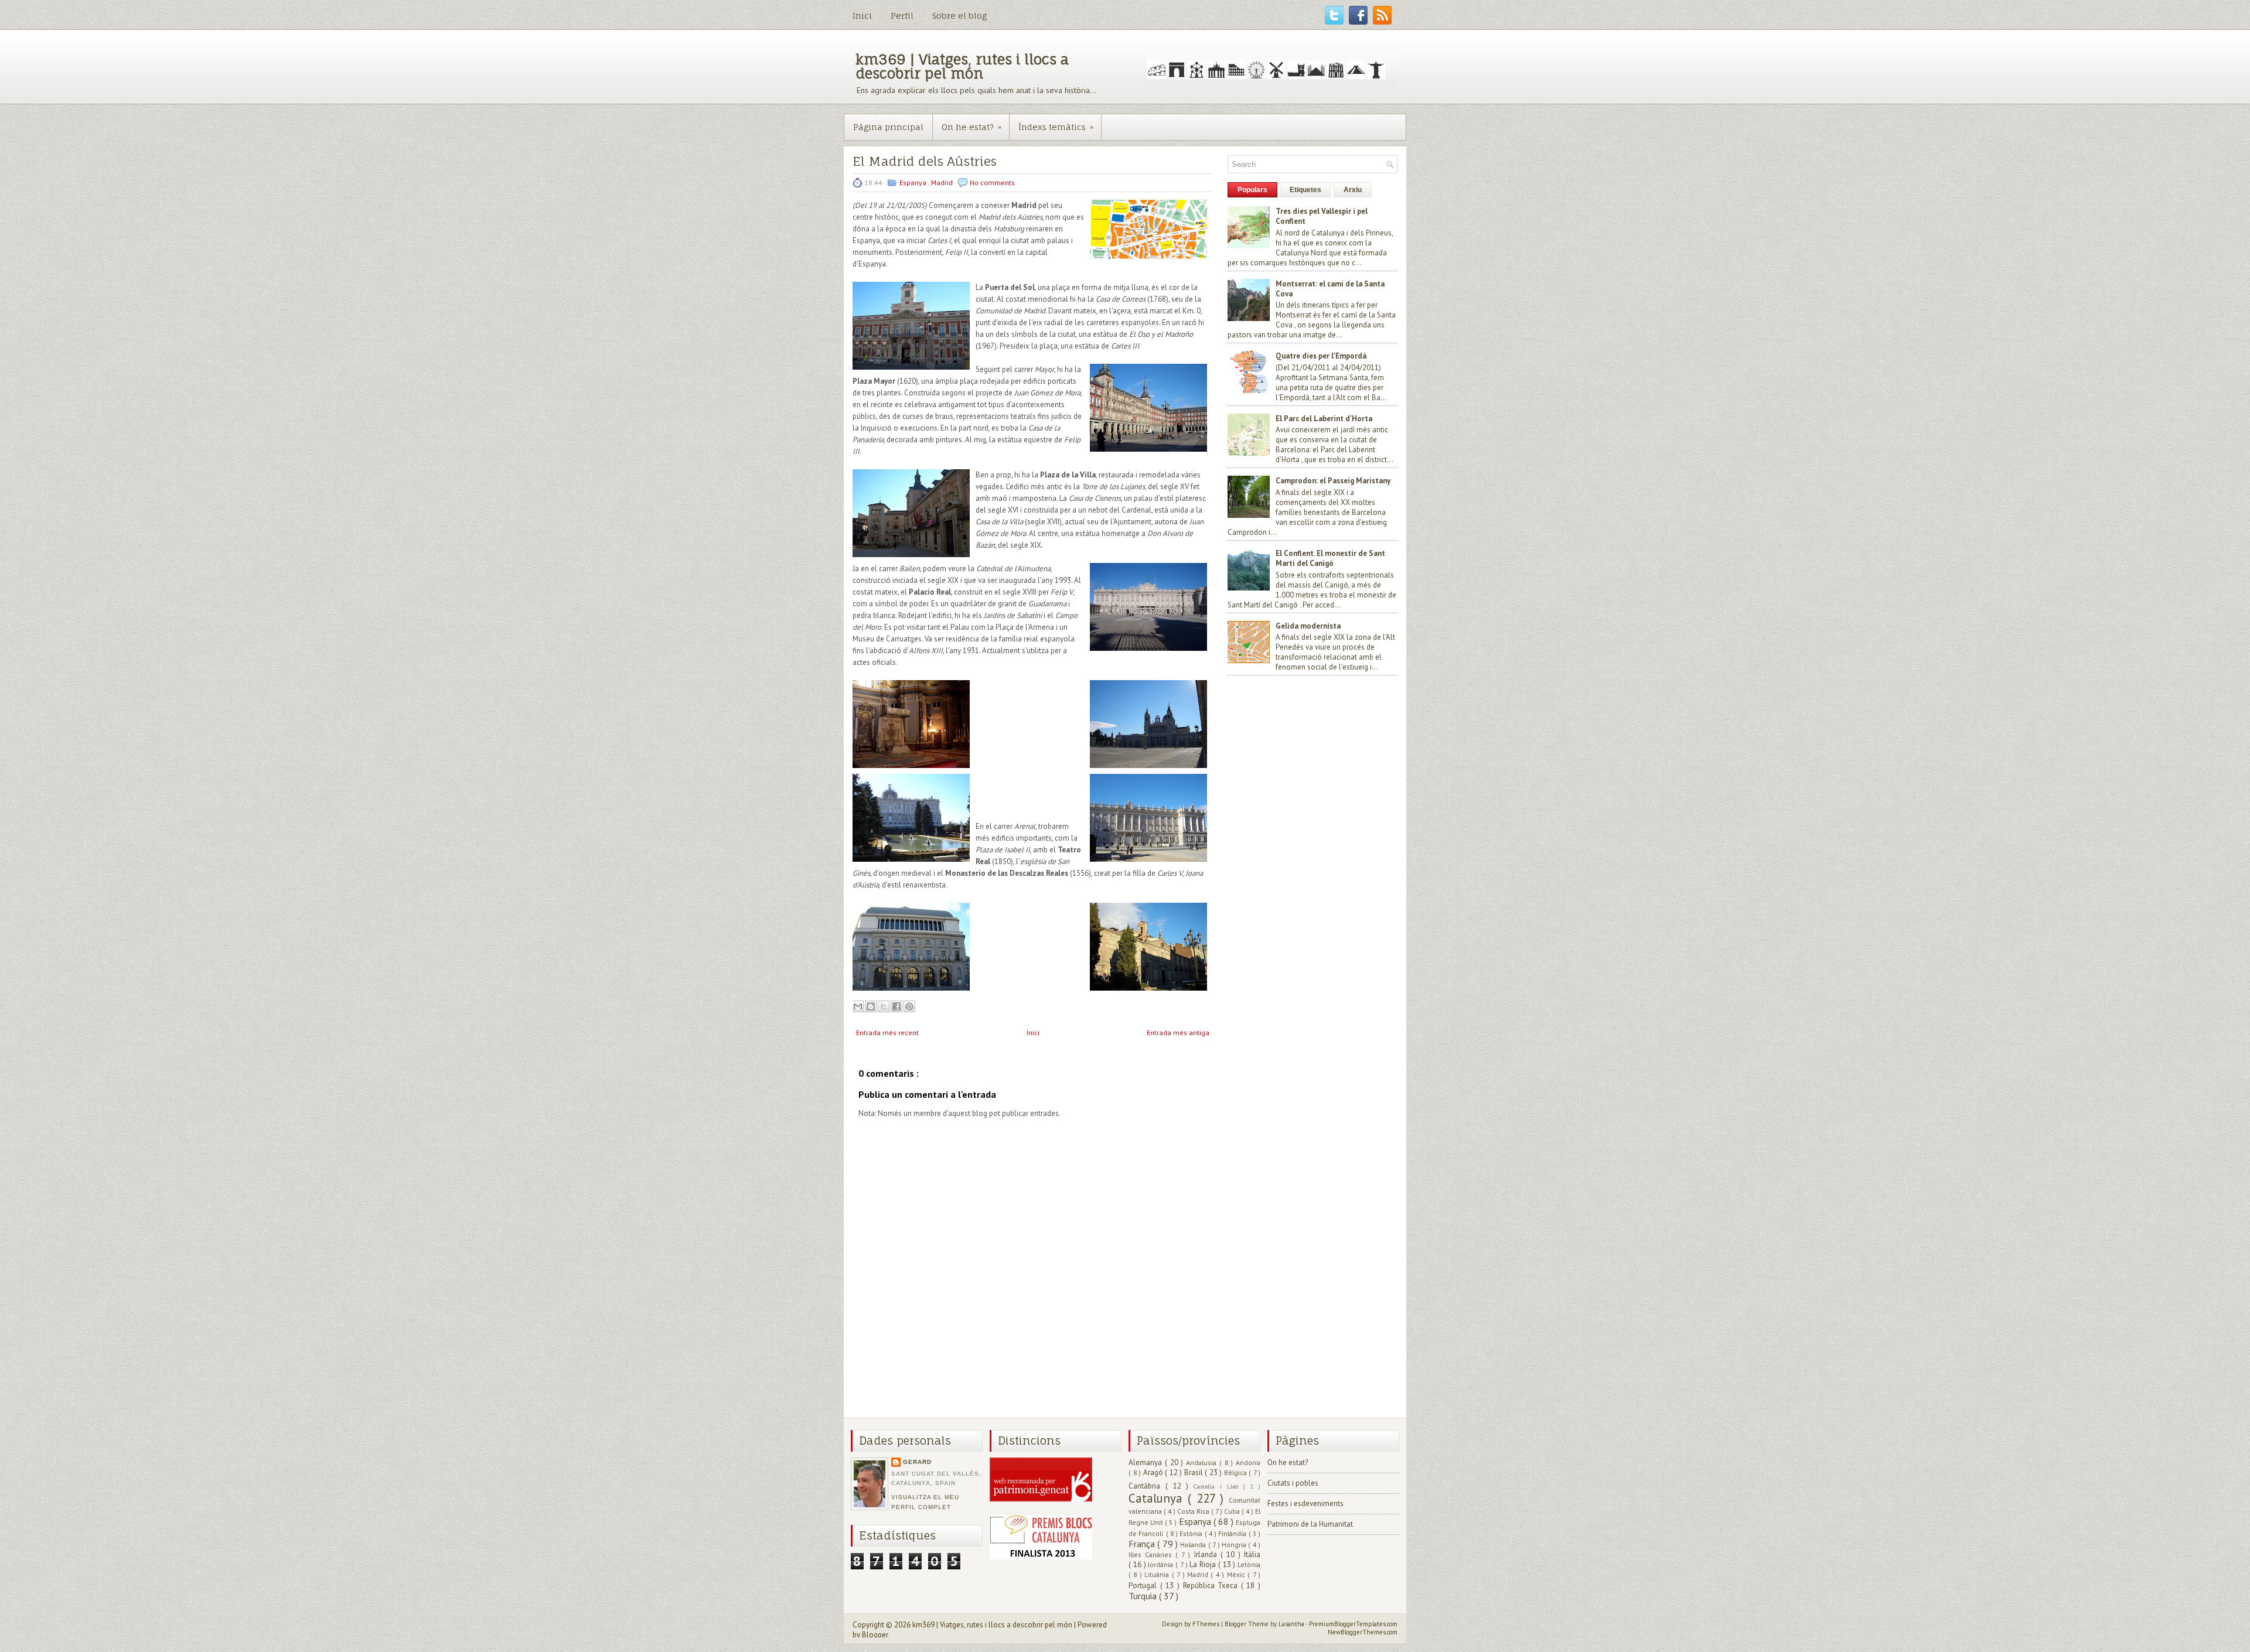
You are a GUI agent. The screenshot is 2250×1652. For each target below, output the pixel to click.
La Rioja (1204, 1564)
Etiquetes (1305, 190)
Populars (1252, 190)
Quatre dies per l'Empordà (1321, 356)
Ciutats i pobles (1293, 1483)
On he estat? (971, 127)
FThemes (1207, 1624)
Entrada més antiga (1178, 1032)
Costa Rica (1194, 1511)
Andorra (1248, 1462)
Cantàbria (1147, 1486)
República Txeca (1212, 1586)
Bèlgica (1237, 1472)
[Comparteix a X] (884, 1006)
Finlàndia (1233, 1533)
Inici (862, 16)
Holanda (1194, 1545)
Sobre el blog (959, 16)
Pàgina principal (888, 127)
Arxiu (1353, 190)
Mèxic (1237, 1574)
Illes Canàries (1152, 1554)
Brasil (1195, 1472)
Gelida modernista (1308, 626)
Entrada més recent (887, 1032)
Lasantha (1292, 1624)
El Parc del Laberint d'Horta (1324, 419)
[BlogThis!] (871, 1006)
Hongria (1235, 1545)
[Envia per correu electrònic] (858, 1006)
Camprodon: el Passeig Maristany (1333, 481)
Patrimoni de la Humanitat (1310, 1524)
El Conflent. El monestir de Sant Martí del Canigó (1330, 558)
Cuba (1233, 1511)
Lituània (1158, 1574)
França (1143, 1544)
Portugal (1144, 1586)
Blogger (875, 1635)
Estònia (1192, 1533)
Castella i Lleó (1218, 1486)
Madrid (943, 182)
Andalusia (1203, 1462)
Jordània (1162, 1564)
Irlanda (1207, 1554)
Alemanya (1147, 1462)
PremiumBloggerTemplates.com (1353, 1624)
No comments (992, 182)
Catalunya (1158, 1498)
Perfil (902, 16)
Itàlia (1252, 1554)
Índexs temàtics (1056, 127)
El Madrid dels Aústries (925, 161)
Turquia (1144, 1596)
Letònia (1249, 1564)
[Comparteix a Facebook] (896, 1006)
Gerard (917, 1462)
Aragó (1154, 1472)
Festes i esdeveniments (1305, 1503)
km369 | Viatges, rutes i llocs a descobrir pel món (962, 66)
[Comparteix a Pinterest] (909, 1006)
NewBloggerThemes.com (1363, 1632)
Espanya (914, 182)
